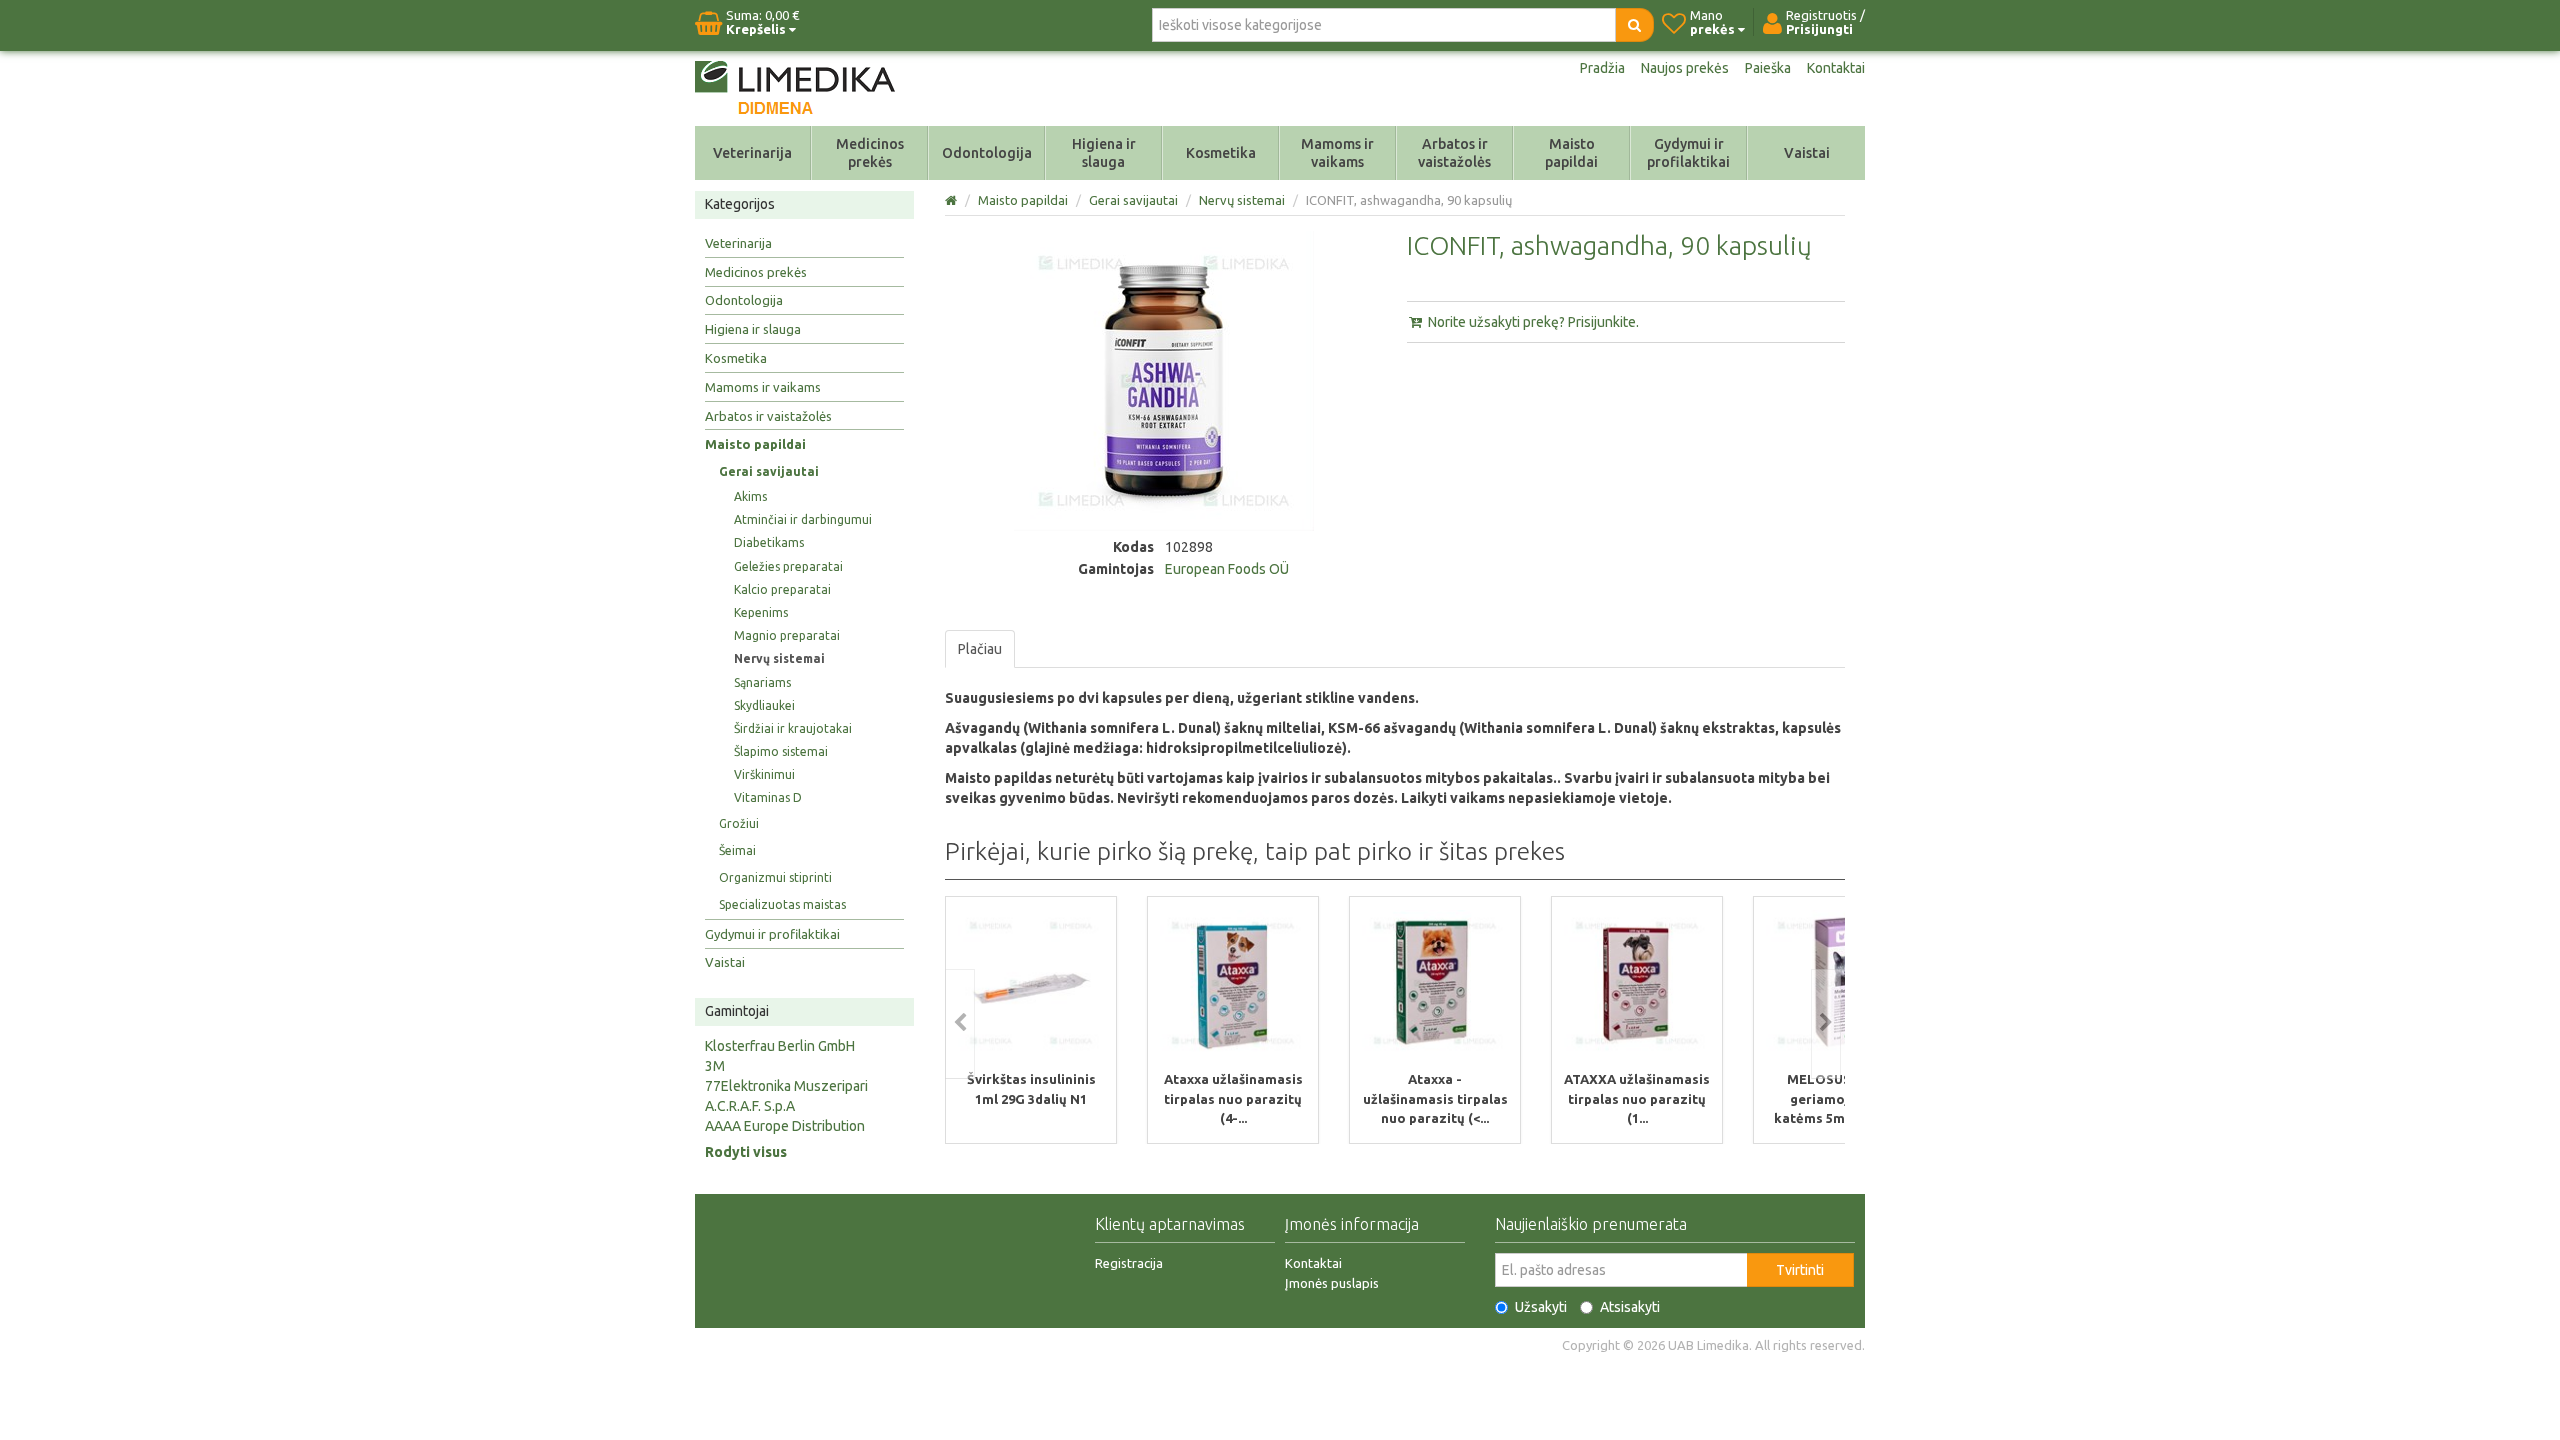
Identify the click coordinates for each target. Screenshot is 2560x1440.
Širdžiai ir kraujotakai (793, 728)
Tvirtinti (1800, 1270)
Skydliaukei (764, 705)
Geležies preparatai (788, 566)
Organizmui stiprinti (775, 877)
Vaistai (1807, 153)
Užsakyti (1541, 1307)
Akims (750, 496)
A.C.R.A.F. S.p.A (750, 1106)
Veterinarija (752, 153)
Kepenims (761, 612)
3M (715, 1066)
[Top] (952, 200)
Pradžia (1602, 68)
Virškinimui (764, 774)
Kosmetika (1221, 153)
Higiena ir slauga (1104, 153)
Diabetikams (769, 542)
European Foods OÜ (1227, 569)
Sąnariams (762, 682)
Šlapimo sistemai (781, 751)
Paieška (1768, 68)
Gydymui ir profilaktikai (1688, 153)
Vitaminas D (768, 797)
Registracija (1129, 1263)
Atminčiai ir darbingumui (803, 519)
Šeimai (737, 850)
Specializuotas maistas (782, 904)
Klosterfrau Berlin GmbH (780, 1046)
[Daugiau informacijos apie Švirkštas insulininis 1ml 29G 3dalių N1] (1031, 983)
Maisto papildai (1571, 153)
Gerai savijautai (769, 471)
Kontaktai (1836, 68)
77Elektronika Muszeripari (786, 1086)
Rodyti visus (746, 1152)
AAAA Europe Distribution (785, 1126)
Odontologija (987, 153)
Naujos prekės (1685, 68)
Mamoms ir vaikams (1337, 153)
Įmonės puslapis (1332, 1283)
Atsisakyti (1630, 1307)
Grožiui (739, 823)
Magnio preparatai (787, 635)
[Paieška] (1634, 25)
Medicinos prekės (870, 153)
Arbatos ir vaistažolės (1454, 153)
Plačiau (980, 649)
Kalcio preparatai (782, 589)
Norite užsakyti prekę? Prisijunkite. (1532, 322)
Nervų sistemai (779, 658)
